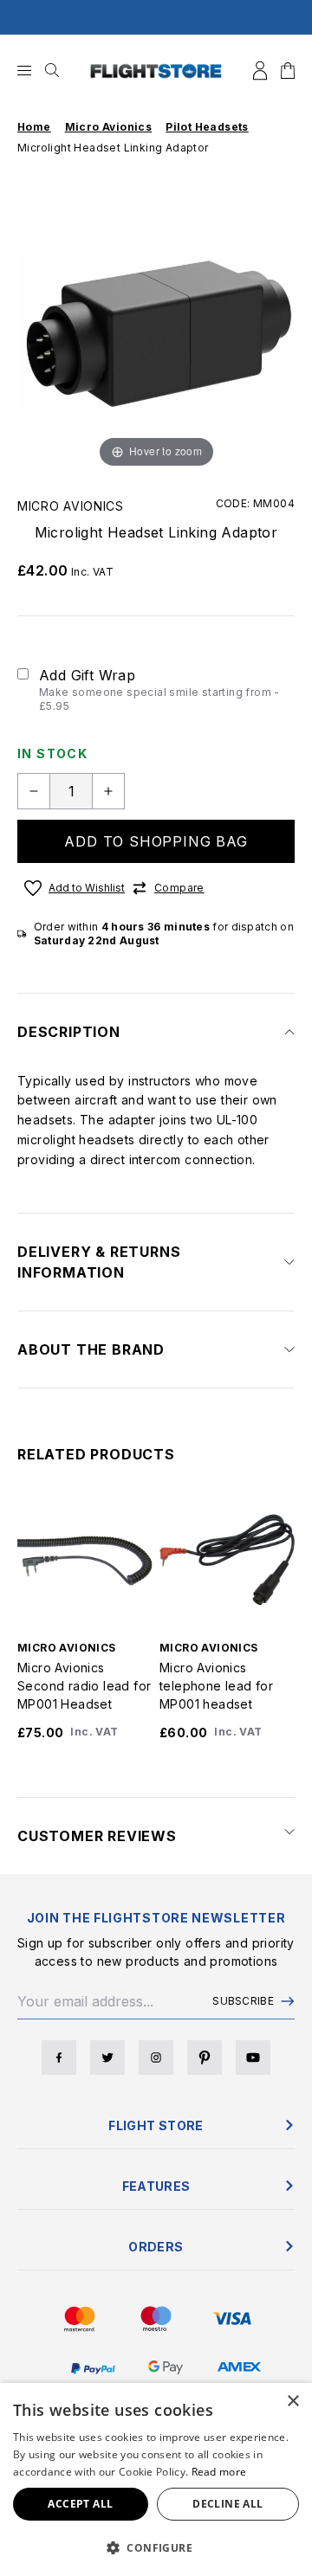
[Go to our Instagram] (156, 2058)
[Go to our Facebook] (59, 2058)
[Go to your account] (260, 71)
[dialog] (156, 2479)
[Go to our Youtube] (253, 2058)
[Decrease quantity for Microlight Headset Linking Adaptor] (34, 791)
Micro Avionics (71, 506)
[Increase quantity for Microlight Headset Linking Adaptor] (108, 791)
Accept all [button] (80, 2504)
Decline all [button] (227, 2504)
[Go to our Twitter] (107, 2058)
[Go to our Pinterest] (205, 2058)
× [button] (292, 2402)
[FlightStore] (156, 71)
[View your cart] (288, 71)
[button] (156, 2547)
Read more (219, 2472)
